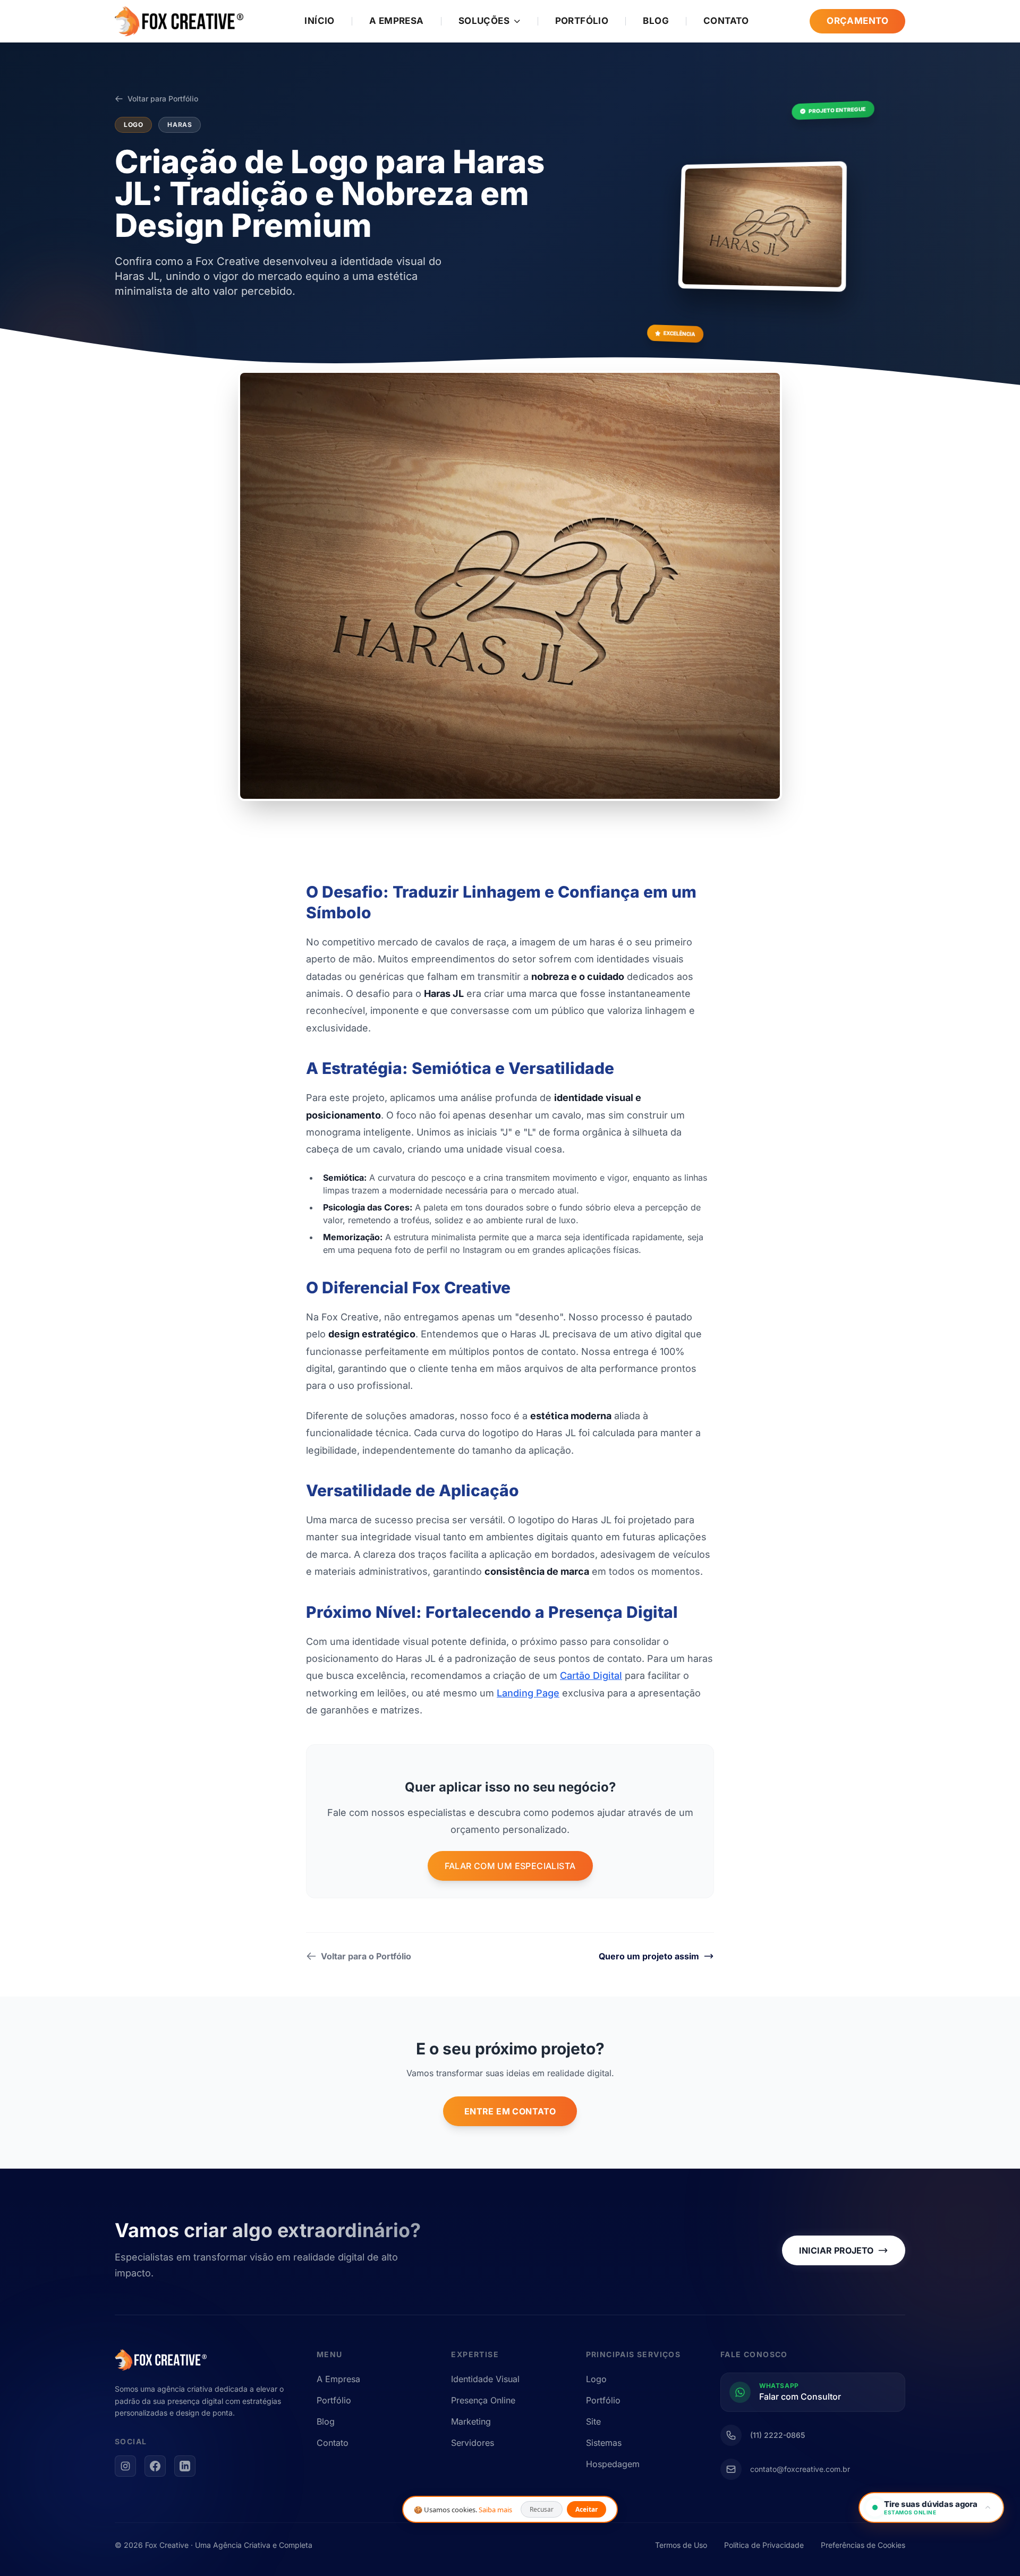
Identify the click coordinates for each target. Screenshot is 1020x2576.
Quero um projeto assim (649, 1956)
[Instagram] (125, 2466)
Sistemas (604, 2443)
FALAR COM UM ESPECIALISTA (510, 1866)
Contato (726, 21)
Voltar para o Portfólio (366, 1956)
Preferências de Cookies (863, 2545)
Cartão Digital (591, 1675)
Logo (596, 2379)
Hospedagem (613, 2464)
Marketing (471, 2421)
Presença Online (483, 2400)
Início (320, 21)
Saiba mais (495, 2510)
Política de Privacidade (764, 2545)
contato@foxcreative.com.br (800, 2469)
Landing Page (528, 1693)
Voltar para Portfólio (163, 99)
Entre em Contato (510, 2111)
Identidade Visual (485, 2379)
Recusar (542, 2509)
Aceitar (586, 2509)
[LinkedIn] (185, 2466)
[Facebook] (155, 2466)
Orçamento (857, 21)
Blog (656, 21)
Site (593, 2421)
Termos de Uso (681, 2545)
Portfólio (582, 21)
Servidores (473, 2443)
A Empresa (397, 21)
